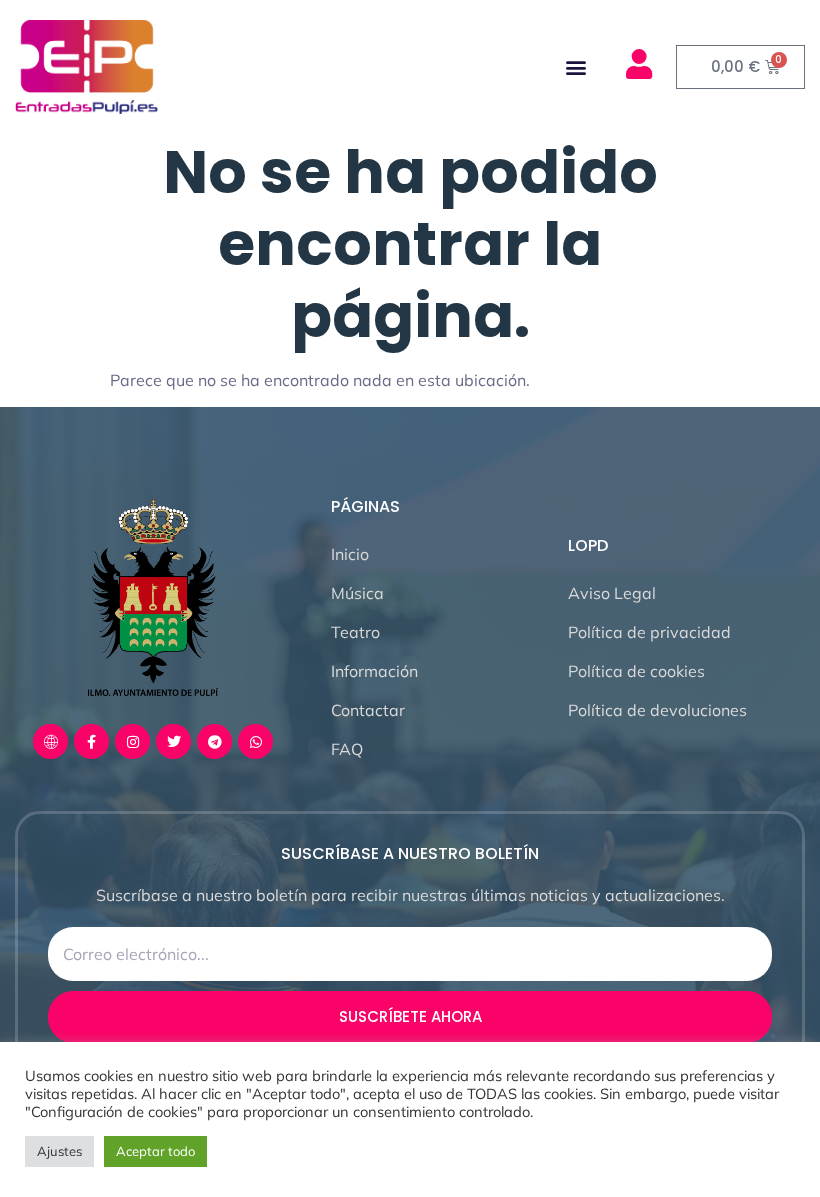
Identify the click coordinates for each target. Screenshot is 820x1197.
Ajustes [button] (59, 1151)
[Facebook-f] (91, 741)
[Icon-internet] (50, 741)
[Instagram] (132, 741)
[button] (576, 66)
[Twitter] (173, 741)
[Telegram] (214, 741)
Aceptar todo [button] (155, 1151)
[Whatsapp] (255, 741)
